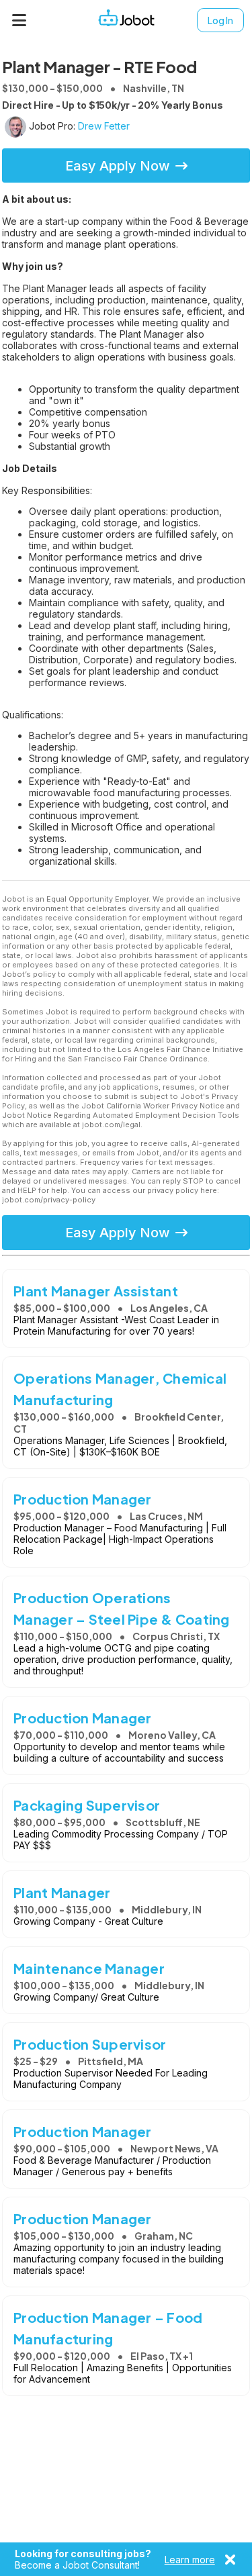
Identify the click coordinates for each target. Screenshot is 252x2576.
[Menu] (19, 20)
